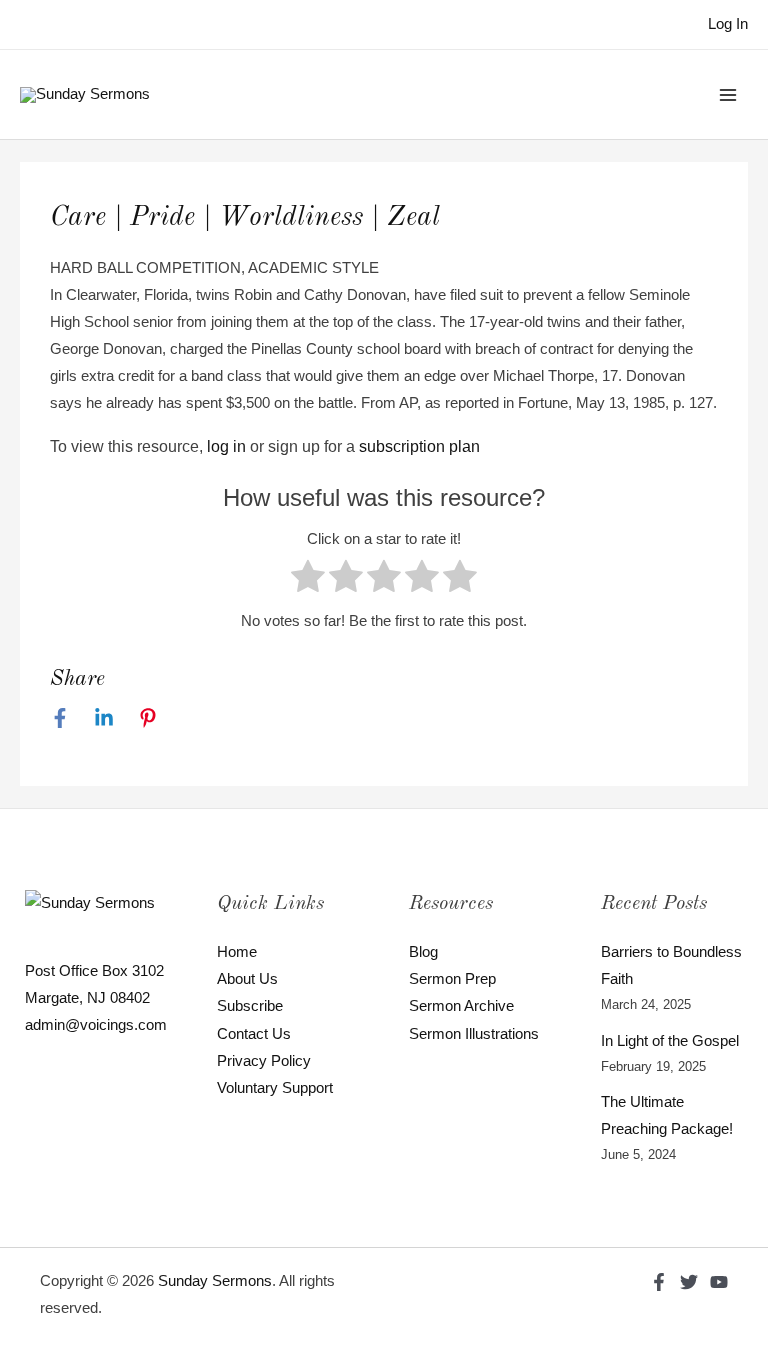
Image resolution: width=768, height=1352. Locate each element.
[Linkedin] (104, 718)
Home (237, 952)
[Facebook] (60, 718)
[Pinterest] (148, 718)
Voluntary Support (275, 1088)
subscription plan (419, 446)
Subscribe (250, 1006)
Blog (423, 952)
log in (226, 446)
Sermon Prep (452, 979)
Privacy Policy (264, 1061)
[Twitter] (689, 1282)
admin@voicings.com (96, 1025)
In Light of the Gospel (670, 1041)
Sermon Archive (461, 1006)
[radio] (308, 580)
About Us (247, 979)
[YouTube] (719, 1282)
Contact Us (254, 1034)
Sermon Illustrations (474, 1034)
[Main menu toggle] (728, 94)
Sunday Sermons (215, 1281)
